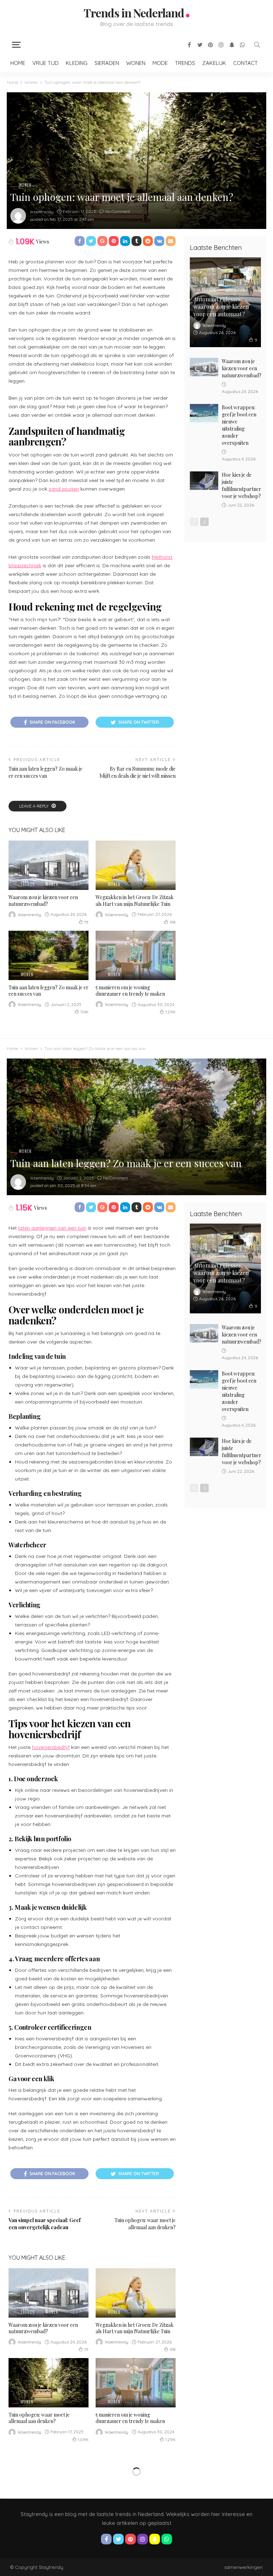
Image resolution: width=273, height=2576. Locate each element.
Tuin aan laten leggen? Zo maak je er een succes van (45, 772)
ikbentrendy (42, 212)
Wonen (136, 63)
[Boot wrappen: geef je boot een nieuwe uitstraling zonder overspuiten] (204, 413)
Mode (160, 63)
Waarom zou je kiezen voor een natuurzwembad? (43, 900)
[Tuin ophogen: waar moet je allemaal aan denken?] (49, 2383)
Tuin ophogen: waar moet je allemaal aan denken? (145, 2224)
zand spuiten (64, 489)
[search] (257, 45)
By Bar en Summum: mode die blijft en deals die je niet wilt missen (138, 772)
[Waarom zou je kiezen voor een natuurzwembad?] (49, 865)
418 (173, 922)
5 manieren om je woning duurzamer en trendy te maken (130, 991)
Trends (185, 63)
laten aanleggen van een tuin (52, 1228)
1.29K (170, 1012)
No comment (118, 211)
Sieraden (107, 63)
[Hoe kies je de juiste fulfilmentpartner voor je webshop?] (204, 481)
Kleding (77, 63)
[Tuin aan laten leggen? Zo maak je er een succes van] (49, 955)
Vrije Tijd (45, 63)
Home (18, 63)
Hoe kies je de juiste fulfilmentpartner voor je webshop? (242, 485)
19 (86, 922)
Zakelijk (214, 63)
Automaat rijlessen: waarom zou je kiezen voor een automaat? (221, 307)
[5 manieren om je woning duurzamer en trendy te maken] (136, 955)
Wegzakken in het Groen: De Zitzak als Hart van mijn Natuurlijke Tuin (135, 900)
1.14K (84, 1012)
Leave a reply (34, 806)
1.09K (83, 2440)
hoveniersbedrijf (51, 1747)
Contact (245, 63)
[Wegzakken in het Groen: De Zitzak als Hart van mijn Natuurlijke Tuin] (136, 865)
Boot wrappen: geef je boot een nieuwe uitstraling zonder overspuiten (239, 425)
